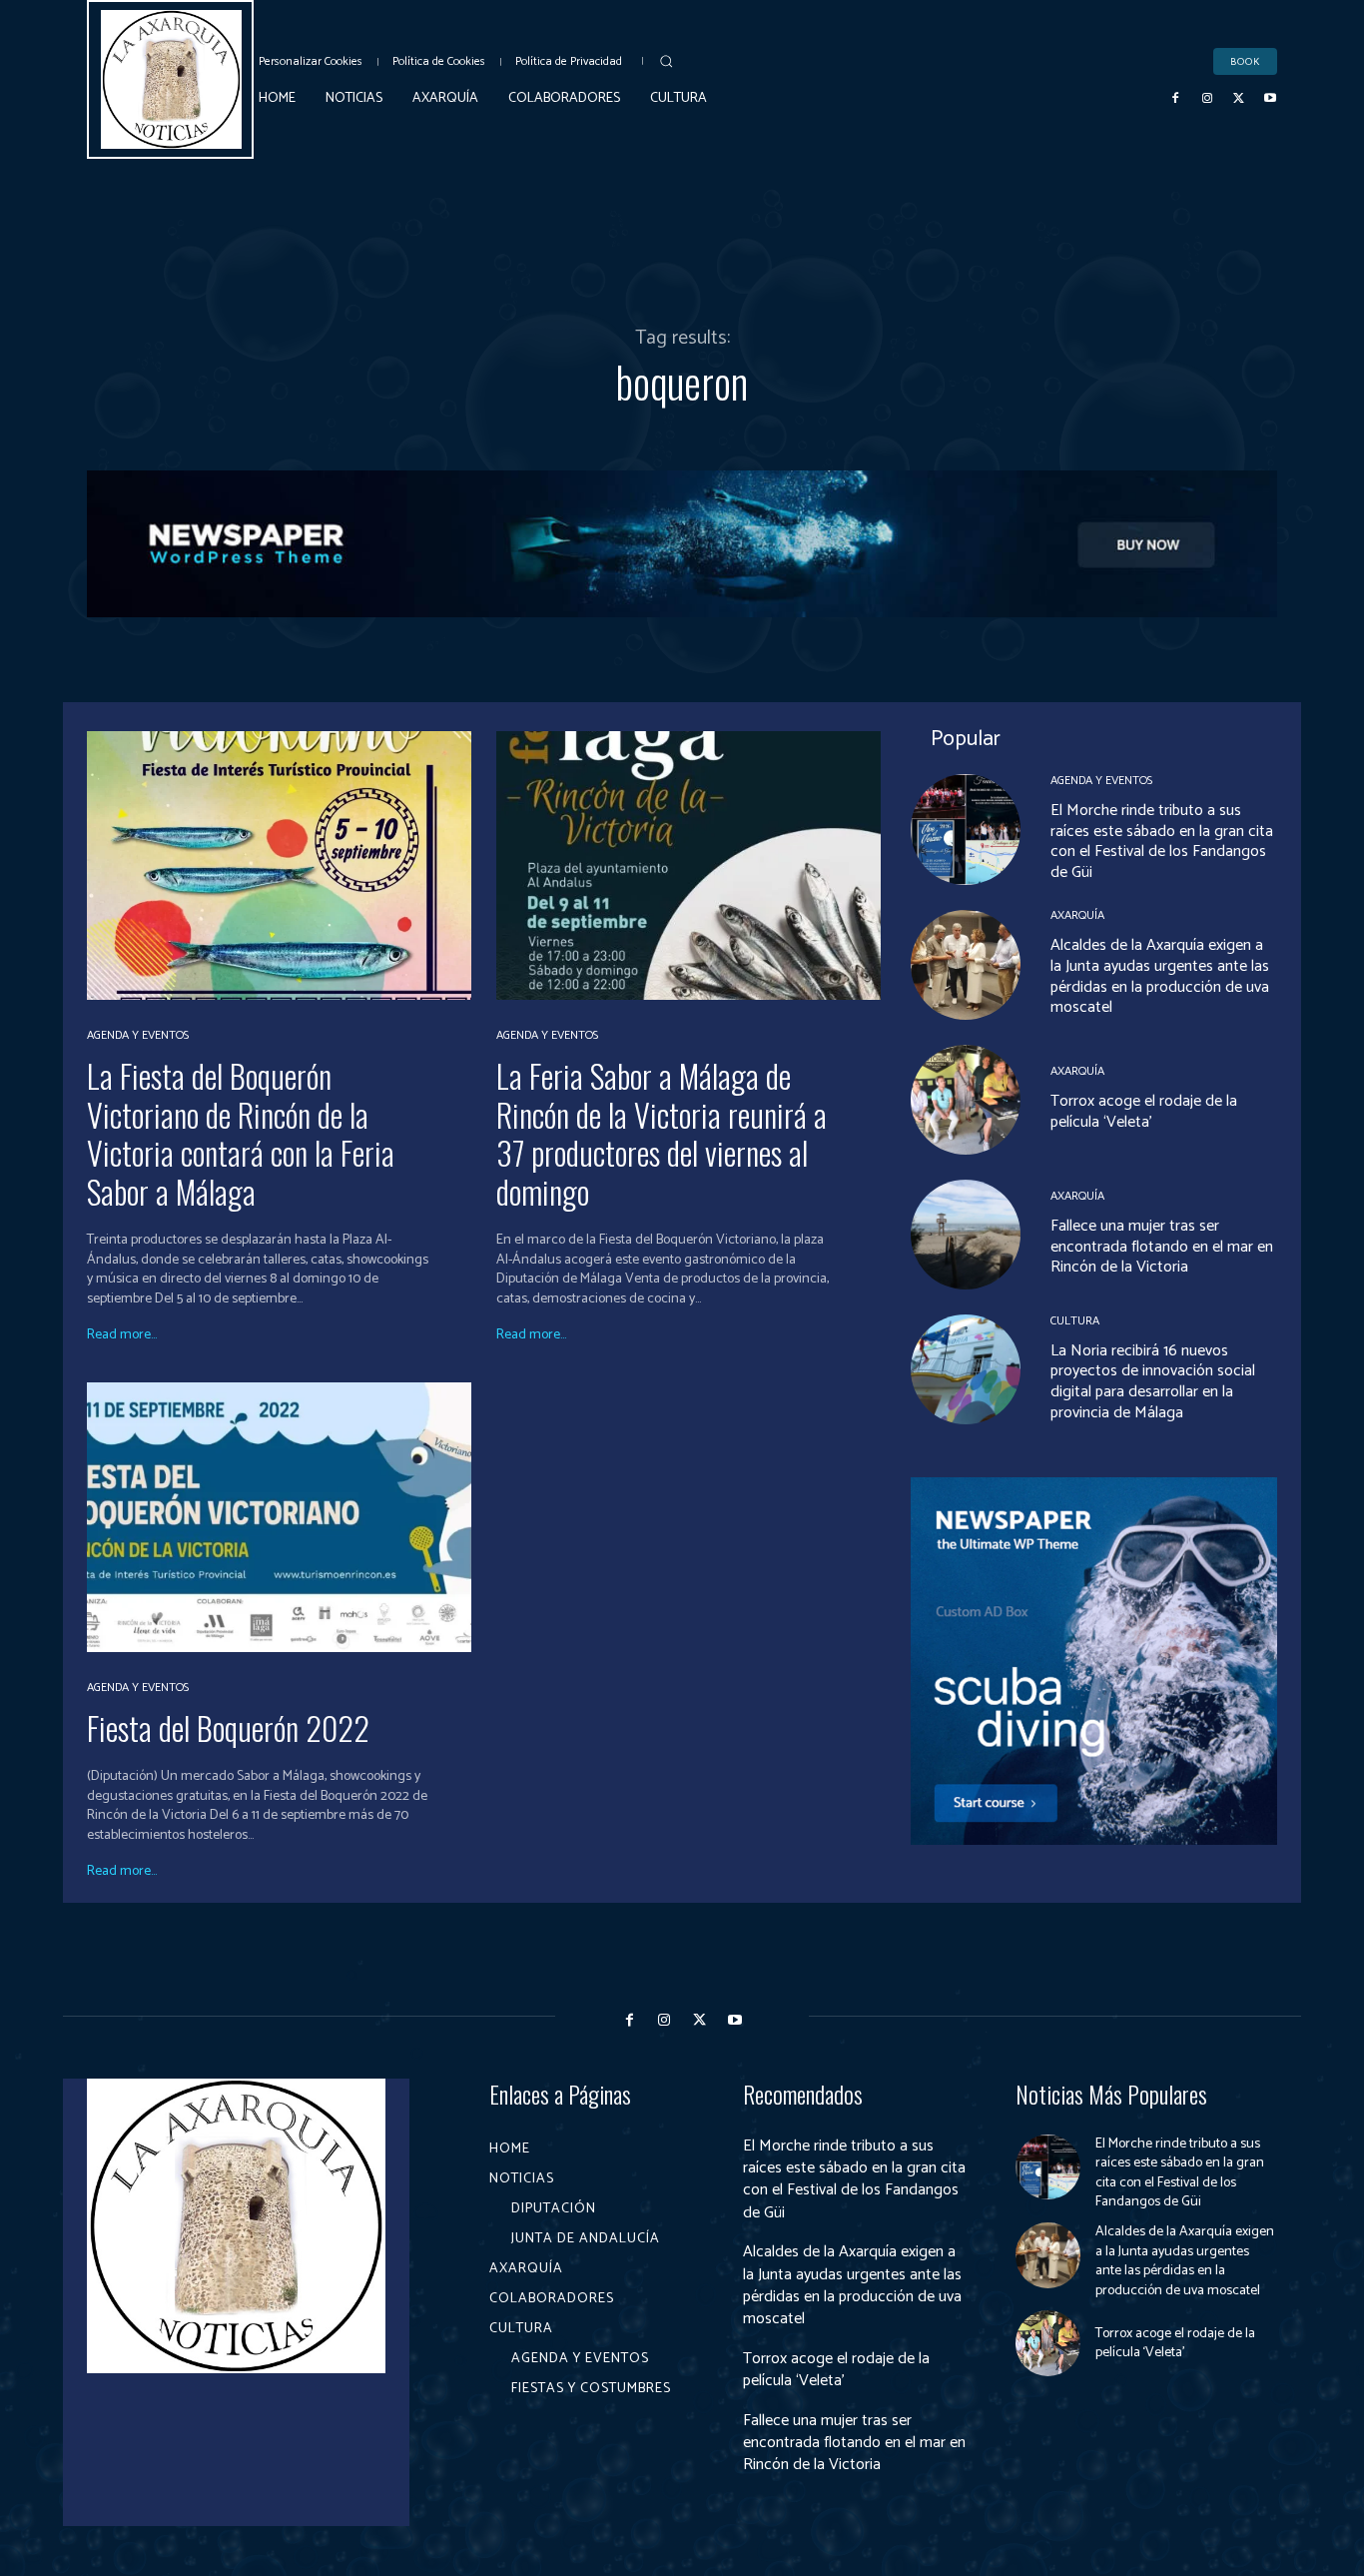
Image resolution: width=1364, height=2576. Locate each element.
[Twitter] (1239, 99)
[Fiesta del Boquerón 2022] (279, 1517)
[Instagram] (1207, 99)
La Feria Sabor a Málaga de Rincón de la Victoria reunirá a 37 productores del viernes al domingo (662, 1133)
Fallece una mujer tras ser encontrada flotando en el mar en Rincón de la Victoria (1162, 1247)
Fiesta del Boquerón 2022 (228, 1727)
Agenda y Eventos (138, 1036)
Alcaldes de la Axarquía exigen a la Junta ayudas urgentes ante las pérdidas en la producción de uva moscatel (1160, 976)
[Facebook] (1176, 99)
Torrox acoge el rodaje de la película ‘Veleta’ (1144, 1112)
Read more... (122, 1335)
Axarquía (1077, 916)
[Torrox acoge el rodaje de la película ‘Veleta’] (966, 1100)
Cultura (1075, 1321)
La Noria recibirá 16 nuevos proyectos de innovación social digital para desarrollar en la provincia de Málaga (1153, 1382)
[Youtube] (1270, 99)
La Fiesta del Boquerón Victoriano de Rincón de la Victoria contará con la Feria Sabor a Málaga (241, 1133)
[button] (666, 61)
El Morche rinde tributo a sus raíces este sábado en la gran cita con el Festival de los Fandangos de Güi (1162, 842)
